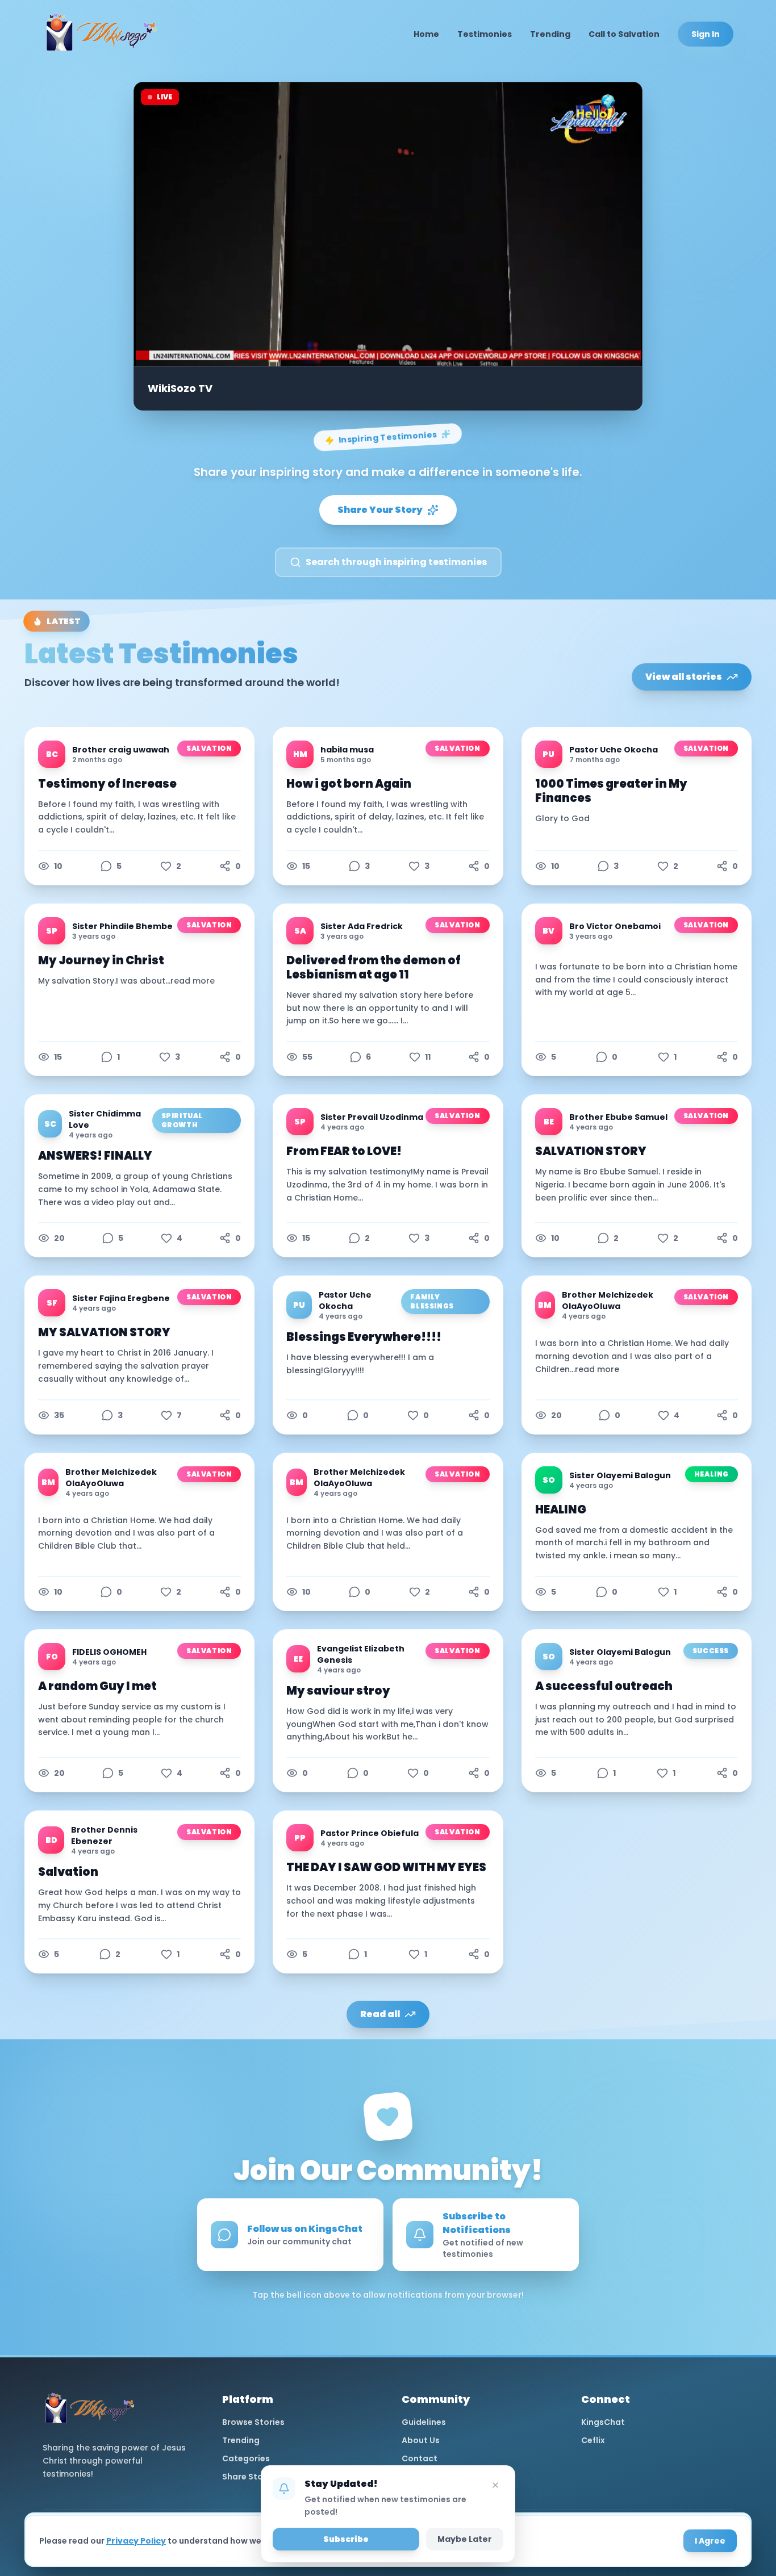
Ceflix (593, 2440)
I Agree (710, 2541)
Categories (246, 2458)
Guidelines (424, 2422)
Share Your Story (380, 510)
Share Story (247, 2477)
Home (426, 34)
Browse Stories (253, 2422)
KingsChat (603, 2422)
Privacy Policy (136, 2541)
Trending (550, 34)
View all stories (684, 677)
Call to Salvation (624, 34)
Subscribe (346, 2539)
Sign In (706, 34)
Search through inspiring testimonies (396, 562)
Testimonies (485, 34)
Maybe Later (465, 2539)
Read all (380, 2014)
